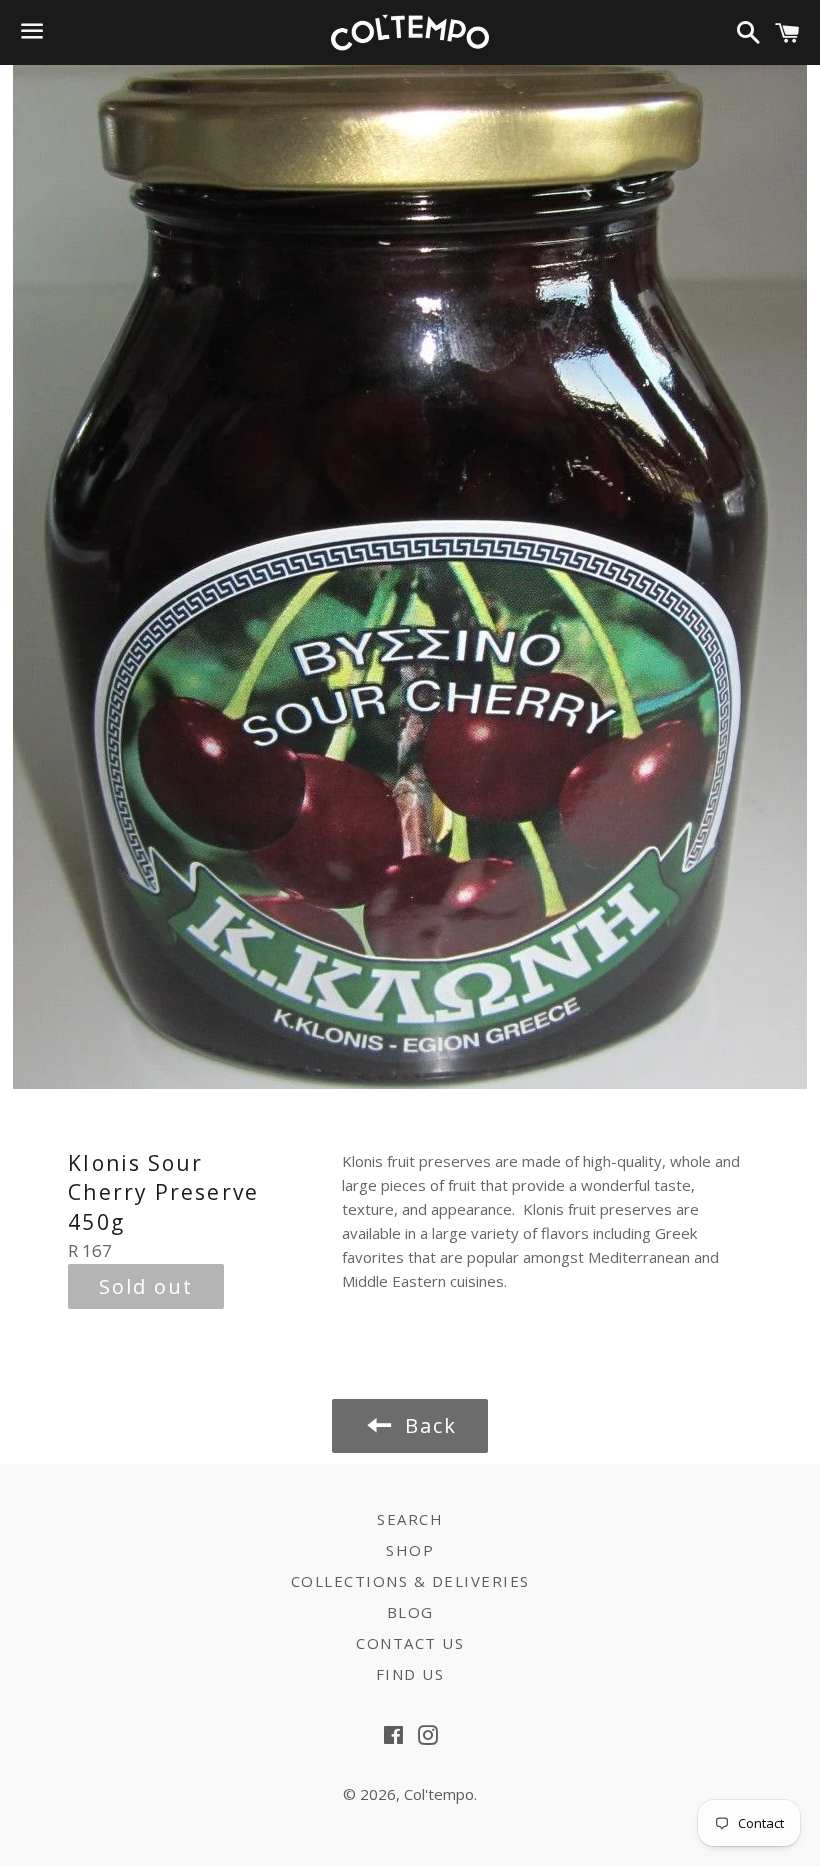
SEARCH (410, 1519)
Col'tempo (439, 1794)
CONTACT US (410, 1643)
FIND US (410, 1674)
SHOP (410, 1550)
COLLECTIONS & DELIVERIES (410, 1581)
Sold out (146, 1286)
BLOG (410, 1612)
